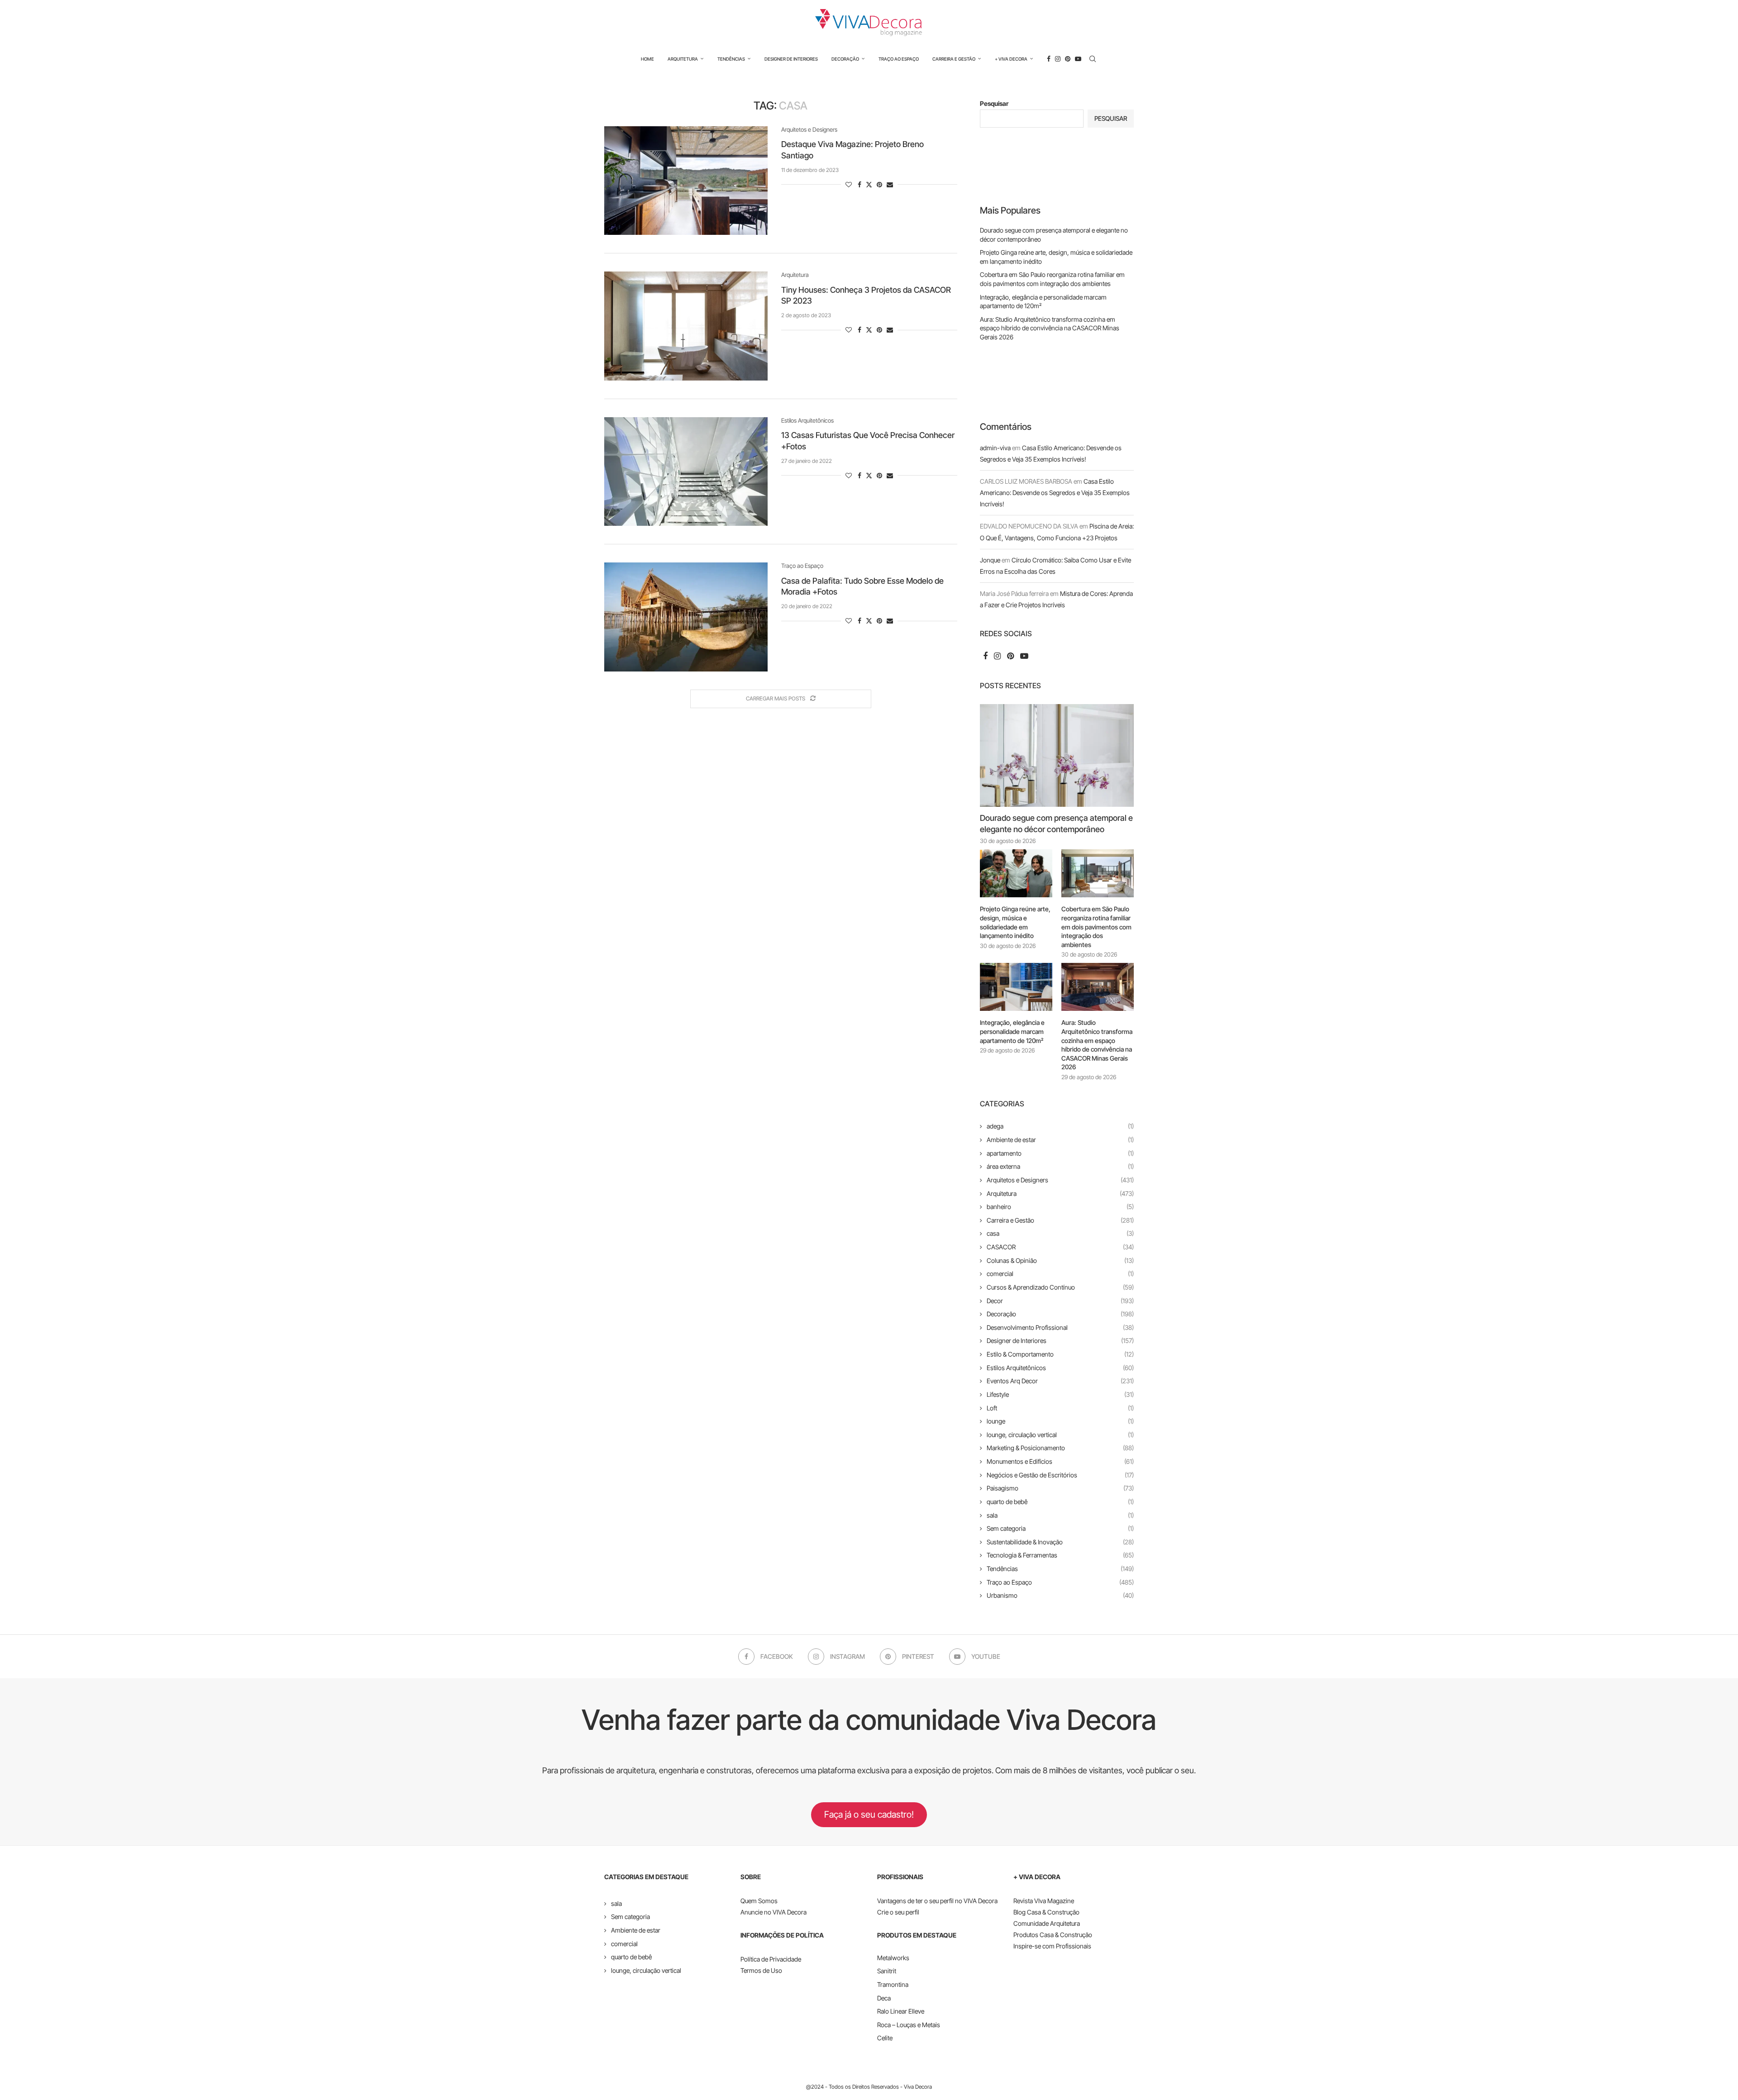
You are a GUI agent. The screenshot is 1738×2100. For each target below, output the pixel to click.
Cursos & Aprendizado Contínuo (1060, 1287)
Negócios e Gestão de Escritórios (1060, 1475)
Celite (885, 2038)
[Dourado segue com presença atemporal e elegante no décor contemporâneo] (1057, 755)
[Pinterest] (1068, 59)
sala (1060, 1515)
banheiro (1060, 1207)
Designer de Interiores (791, 59)
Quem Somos (759, 1901)
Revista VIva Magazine (1044, 1901)
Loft (1060, 1408)
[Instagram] (1058, 59)
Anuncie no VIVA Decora (774, 1912)
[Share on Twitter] (869, 184)
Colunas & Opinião (1060, 1260)
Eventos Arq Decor (1060, 1381)
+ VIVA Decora (1011, 59)
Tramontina (893, 1984)
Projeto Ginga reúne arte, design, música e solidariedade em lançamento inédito (1015, 922)
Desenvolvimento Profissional (1060, 1327)
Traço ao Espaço (899, 59)
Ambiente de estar (1060, 1140)
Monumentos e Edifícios (1060, 1461)
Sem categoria (1060, 1528)
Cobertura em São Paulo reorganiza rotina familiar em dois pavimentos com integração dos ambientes (1096, 926)
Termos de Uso (761, 1970)
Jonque (990, 560)
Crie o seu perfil (898, 1912)
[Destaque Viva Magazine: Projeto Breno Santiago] (686, 181)
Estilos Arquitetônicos (1060, 1368)
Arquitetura (683, 59)
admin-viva (995, 448)
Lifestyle (1060, 1394)
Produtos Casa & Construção (1053, 1935)
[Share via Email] (890, 184)
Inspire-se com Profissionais (1052, 1946)
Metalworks (893, 1958)
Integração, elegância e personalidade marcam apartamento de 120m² (1012, 1031)
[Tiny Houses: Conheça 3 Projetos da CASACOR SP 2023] (686, 326)
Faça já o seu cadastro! (869, 1814)
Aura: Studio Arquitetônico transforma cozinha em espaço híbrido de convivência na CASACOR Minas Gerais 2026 (1050, 328)
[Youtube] (1078, 59)
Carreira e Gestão (954, 59)
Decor (1060, 1301)
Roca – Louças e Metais (909, 2025)
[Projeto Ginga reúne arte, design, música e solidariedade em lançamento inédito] (1016, 874)
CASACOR (1060, 1247)
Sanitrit (887, 1971)
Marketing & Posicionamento (1060, 1448)
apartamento (1060, 1153)
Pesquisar (994, 103)
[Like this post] (849, 184)
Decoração (845, 59)
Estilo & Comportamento (1060, 1354)
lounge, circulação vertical (1060, 1435)
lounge (1060, 1421)
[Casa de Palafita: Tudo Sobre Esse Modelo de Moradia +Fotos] (686, 617)
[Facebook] (1049, 59)
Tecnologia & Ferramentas (1060, 1555)
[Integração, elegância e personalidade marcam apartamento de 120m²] (1016, 987)
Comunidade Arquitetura (1047, 1923)
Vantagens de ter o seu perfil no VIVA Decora (937, 1901)
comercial (1060, 1274)
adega (1060, 1126)
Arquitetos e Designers (1060, 1180)
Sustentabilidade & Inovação (1060, 1542)
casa (1060, 1233)
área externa (1060, 1166)
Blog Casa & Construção (1046, 1912)
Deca (884, 1998)
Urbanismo (1060, 1595)
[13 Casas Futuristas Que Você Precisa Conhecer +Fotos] (686, 471)
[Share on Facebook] (859, 184)
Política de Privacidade (771, 1959)
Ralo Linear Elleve (901, 2011)
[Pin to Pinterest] (879, 184)
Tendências (731, 59)
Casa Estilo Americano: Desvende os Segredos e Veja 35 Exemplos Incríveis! (1055, 493)
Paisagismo (1060, 1488)
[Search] (1093, 59)
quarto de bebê (1060, 1502)
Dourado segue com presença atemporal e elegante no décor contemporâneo (1056, 824)
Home (647, 59)
